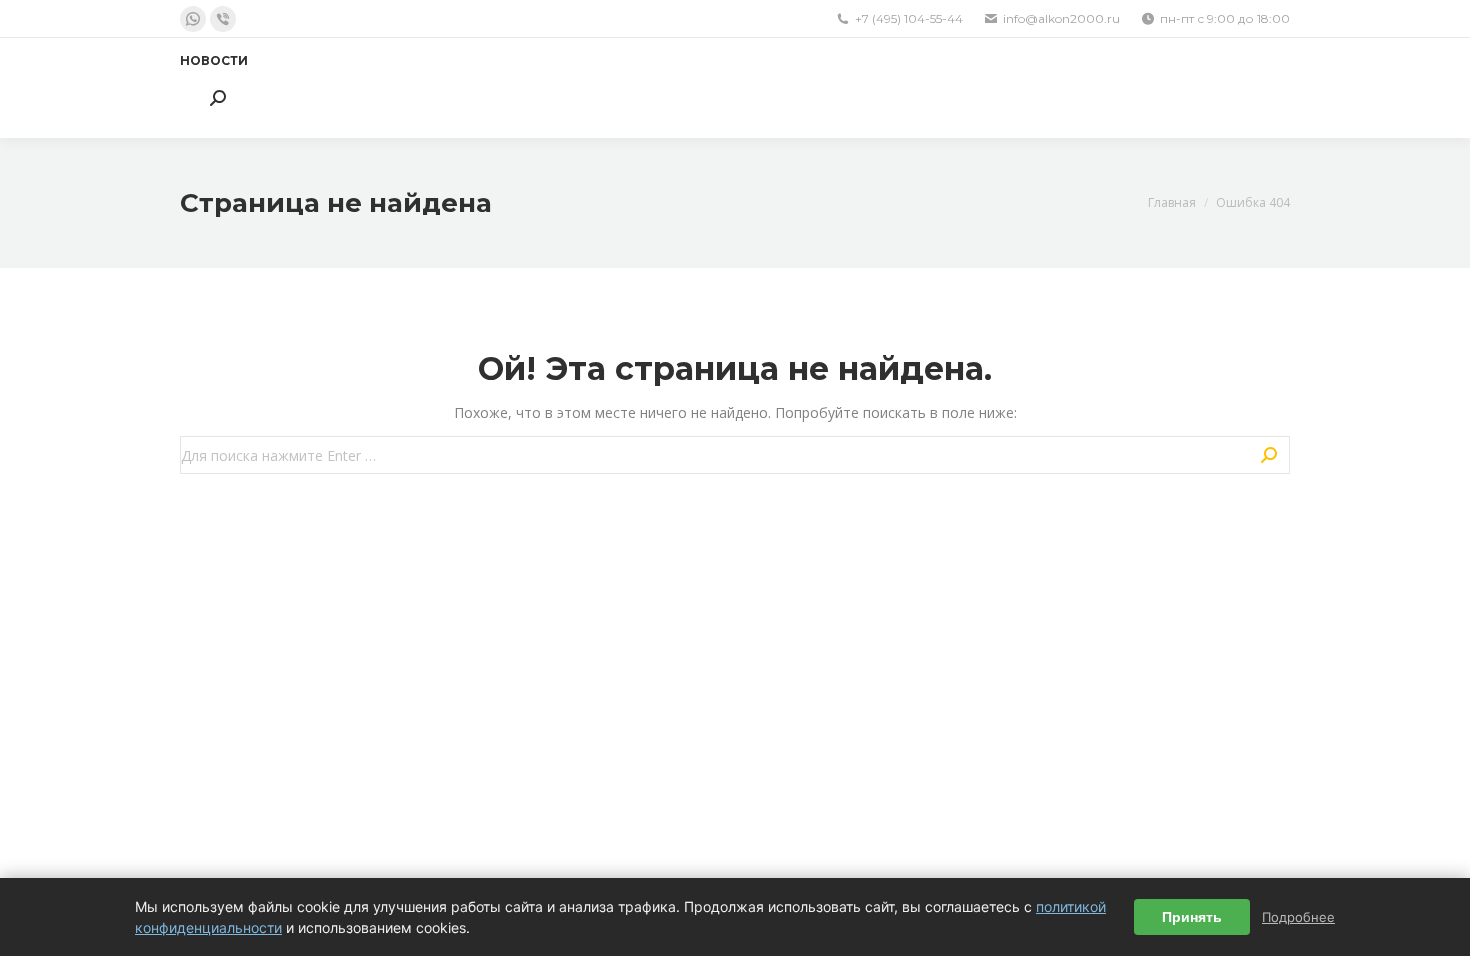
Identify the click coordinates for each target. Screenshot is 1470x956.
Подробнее (1298, 917)
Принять (1192, 917)
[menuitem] (214, 61)
